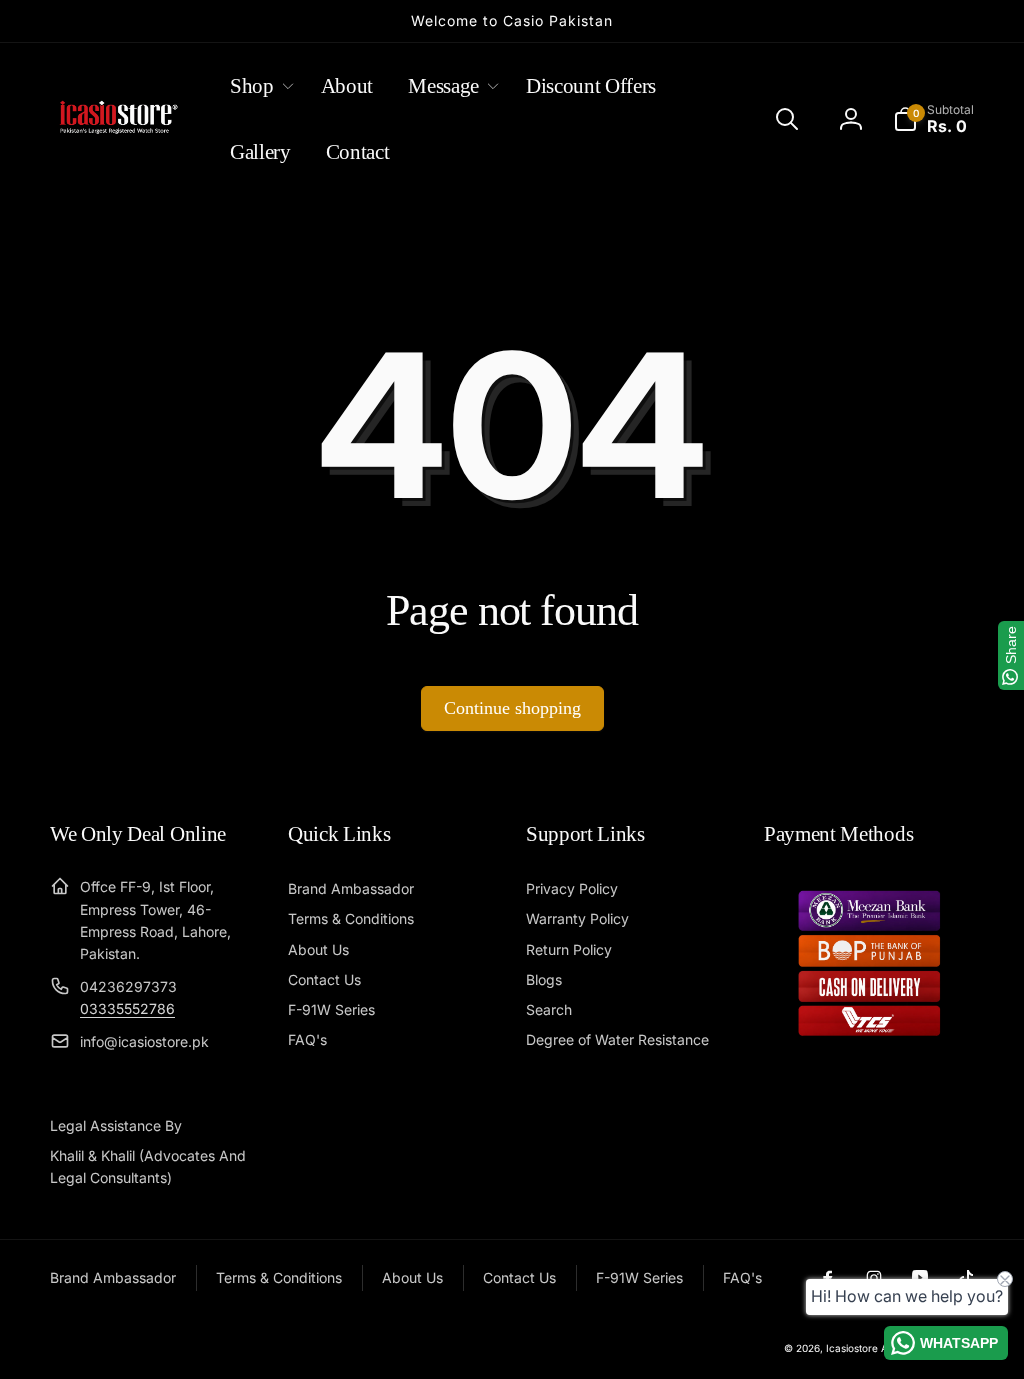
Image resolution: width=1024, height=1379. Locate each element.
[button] (258, 86)
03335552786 (127, 1008)
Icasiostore (852, 1348)
